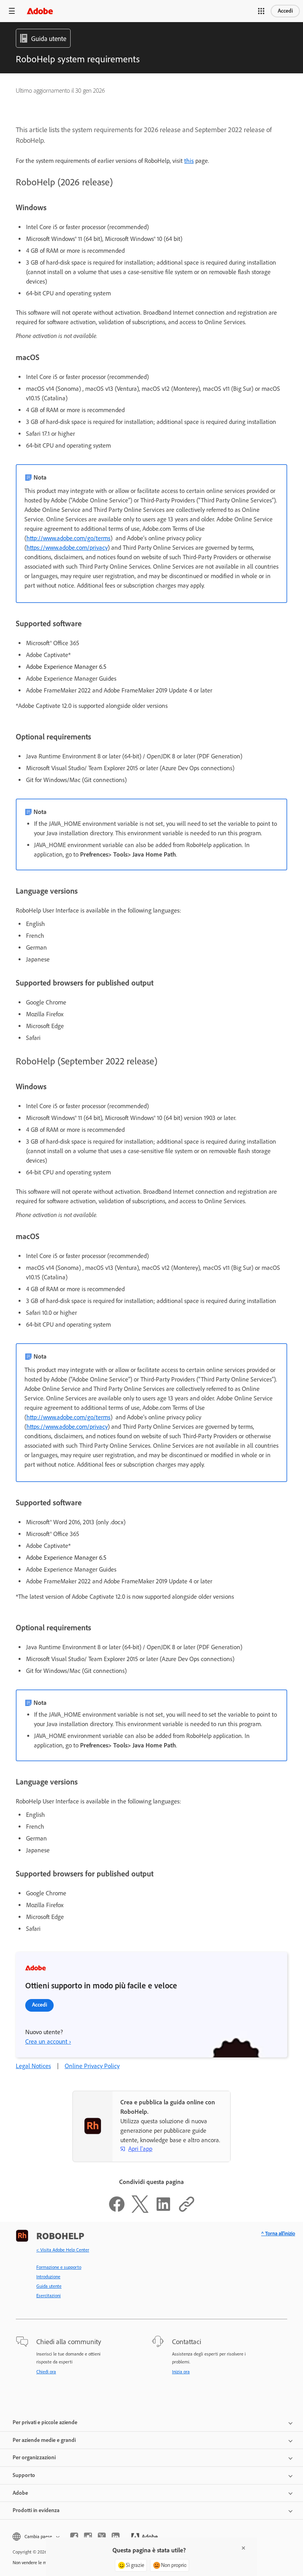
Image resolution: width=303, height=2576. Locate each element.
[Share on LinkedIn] (163, 2211)
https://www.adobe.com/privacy (67, 548)
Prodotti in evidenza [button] (36, 2510)
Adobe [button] (20, 2493)
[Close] (243, 2548)
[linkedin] (116, 2537)
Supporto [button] (24, 2475)
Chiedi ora (46, 2372)
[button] (261, 11)
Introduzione (48, 2277)
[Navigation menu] (12, 11)
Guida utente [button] (49, 39)
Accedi (285, 11)
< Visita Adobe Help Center (63, 2250)
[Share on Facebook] (117, 2211)
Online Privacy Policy (92, 2066)
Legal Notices (33, 2066)
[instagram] (88, 2537)
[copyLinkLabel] (187, 2211)
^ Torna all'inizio (278, 2233)
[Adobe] (40, 11)
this (189, 161)
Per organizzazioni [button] (34, 2457)
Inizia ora (181, 2372)
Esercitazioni (49, 2296)
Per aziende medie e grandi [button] (44, 2440)
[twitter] (102, 2537)
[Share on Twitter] (140, 2211)
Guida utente (49, 2286)
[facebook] (74, 2537)
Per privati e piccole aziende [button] (45, 2422)
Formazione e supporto (59, 2267)
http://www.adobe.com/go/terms (68, 538)
